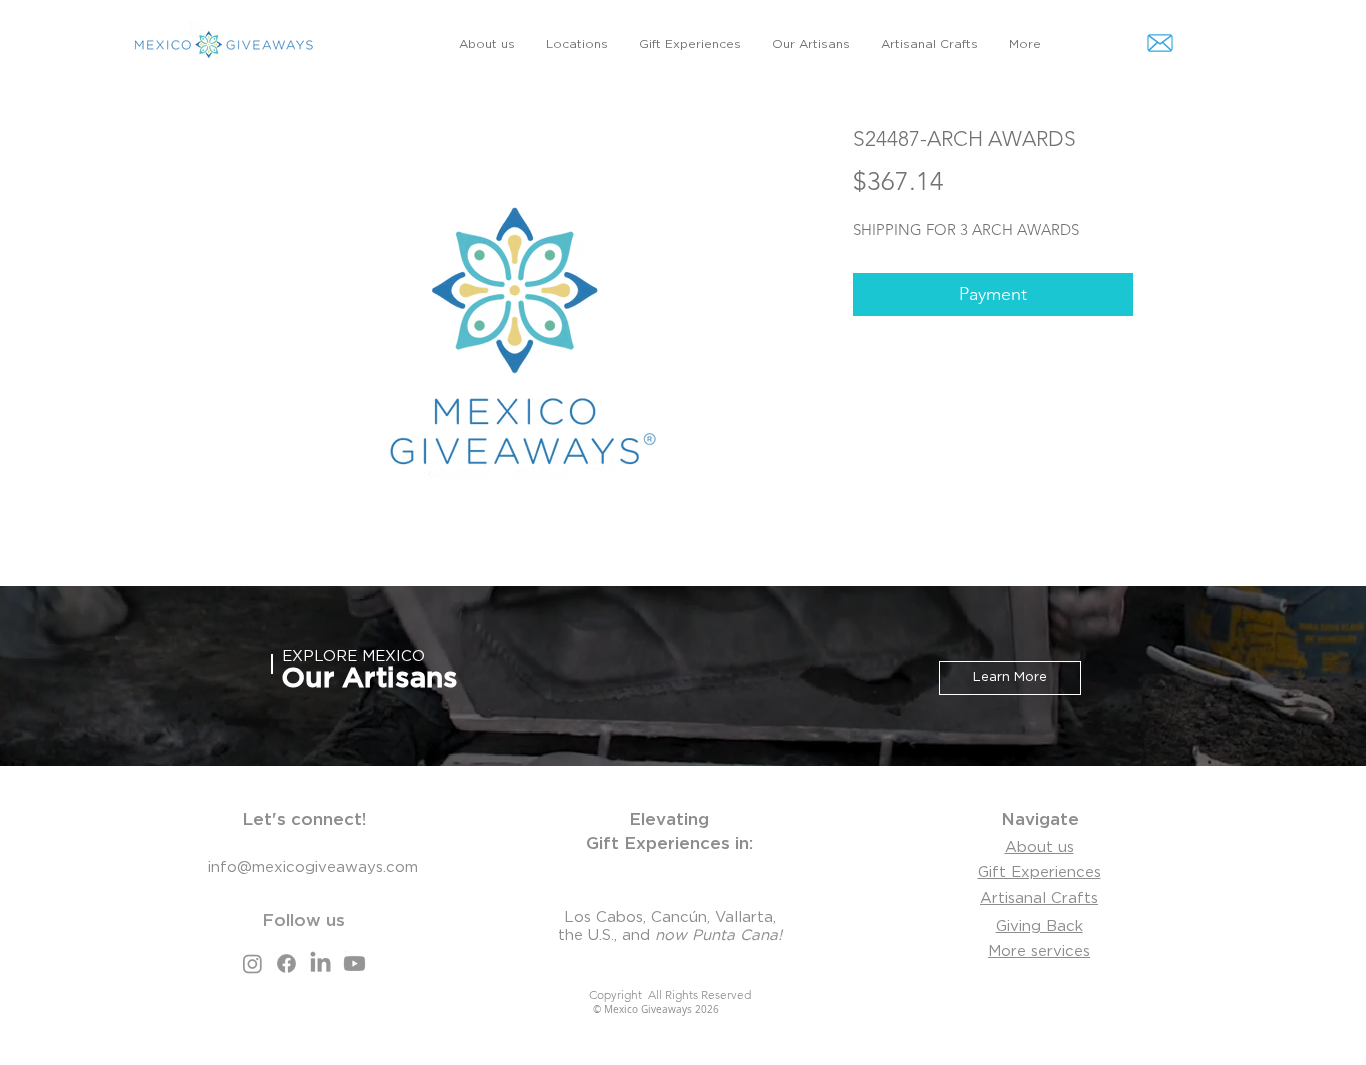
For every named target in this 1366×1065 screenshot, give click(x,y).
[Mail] (1160, 42)
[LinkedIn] (320, 963)
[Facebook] (286, 963)
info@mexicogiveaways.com (313, 867)
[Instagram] (252, 963)
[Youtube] (354, 963)
